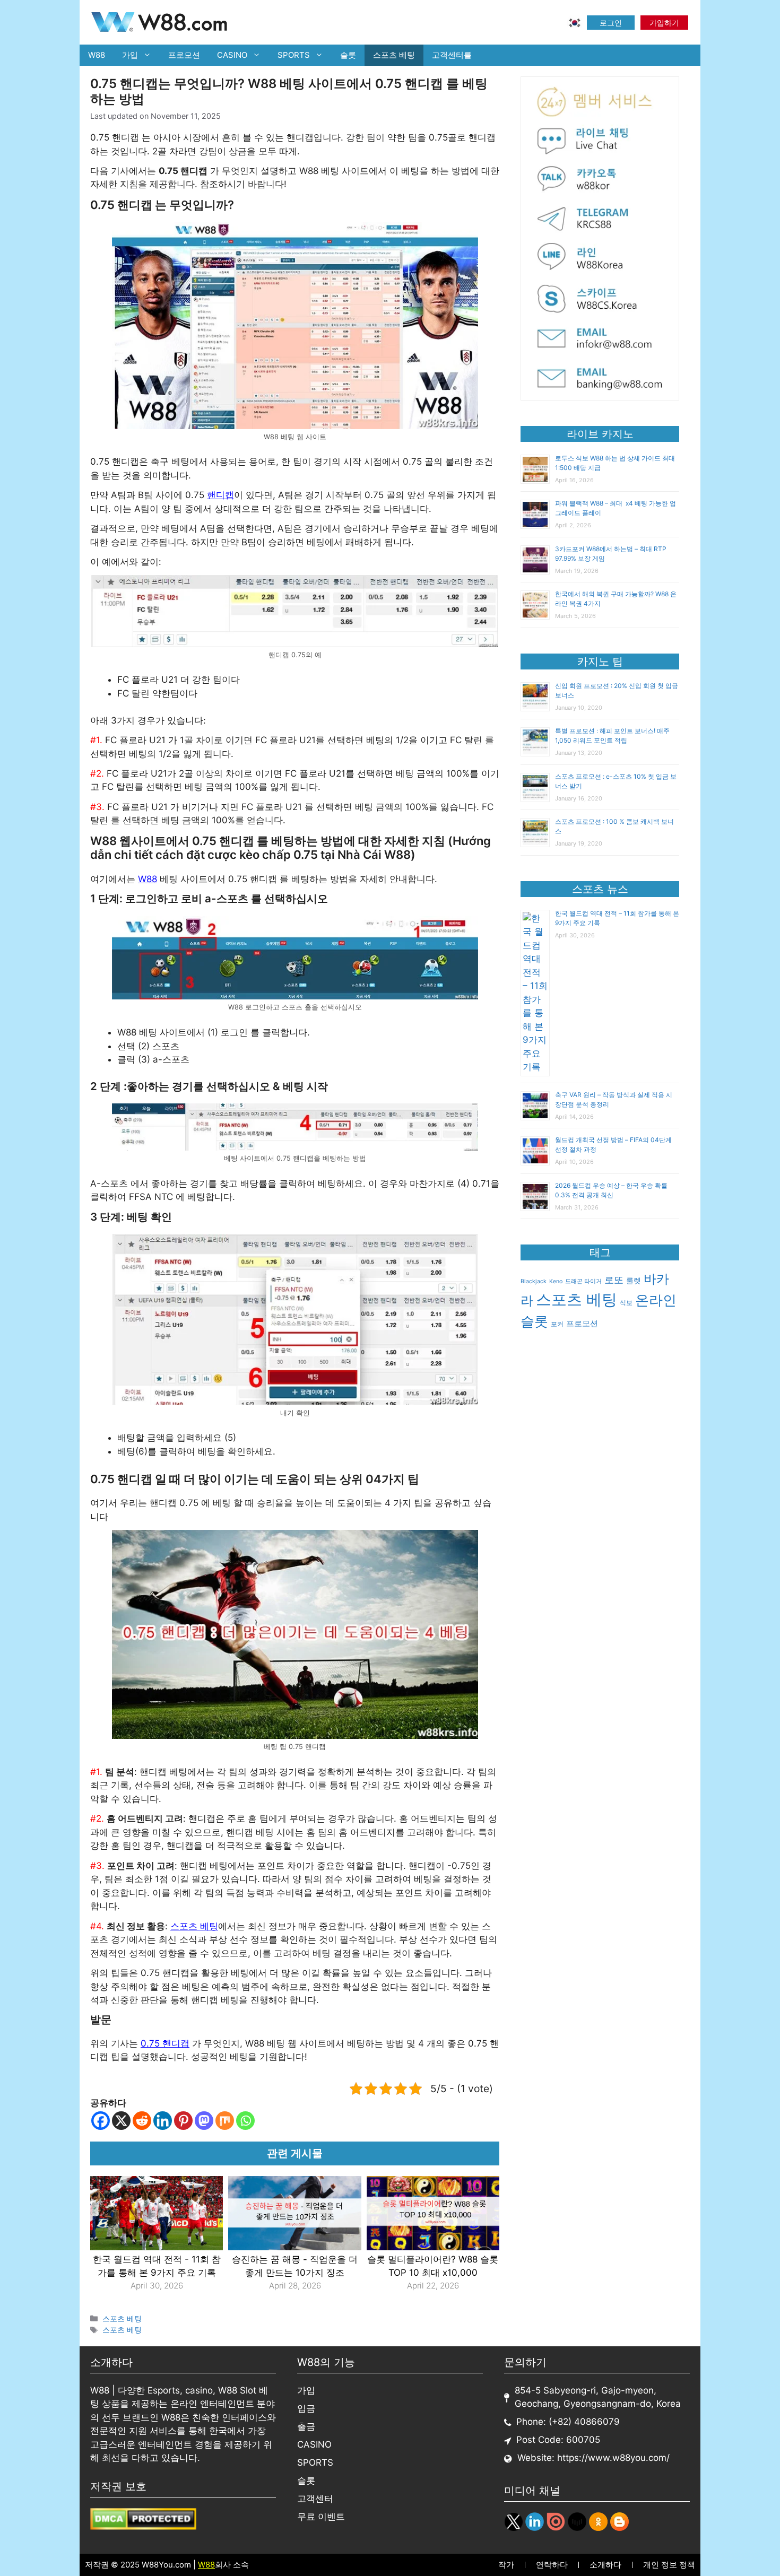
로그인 (611, 23)
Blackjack (534, 1281)
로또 (614, 1280)
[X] (121, 2121)
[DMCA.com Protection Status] (143, 2527)
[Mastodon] (204, 2121)
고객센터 (315, 2499)
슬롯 (348, 55)
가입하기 (664, 23)
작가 (506, 2565)
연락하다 (552, 2565)
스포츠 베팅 (394, 55)
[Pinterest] (183, 2121)
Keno (556, 1281)
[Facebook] (101, 2121)
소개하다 (605, 2565)
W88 (97, 55)
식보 (626, 1303)
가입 (130, 55)
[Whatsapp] (245, 2121)
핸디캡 (220, 495)
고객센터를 (452, 55)
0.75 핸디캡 (165, 2043)
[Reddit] (142, 2121)
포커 (557, 1324)
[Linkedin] (163, 2121)
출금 (306, 2426)
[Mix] (225, 2121)
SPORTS (294, 55)
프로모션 (184, 55)
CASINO (232, 55)
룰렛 (634, 1281)
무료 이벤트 (321, 2517)
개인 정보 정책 (669, 2565)
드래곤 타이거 (583, 1281)
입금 (306, 2408)
